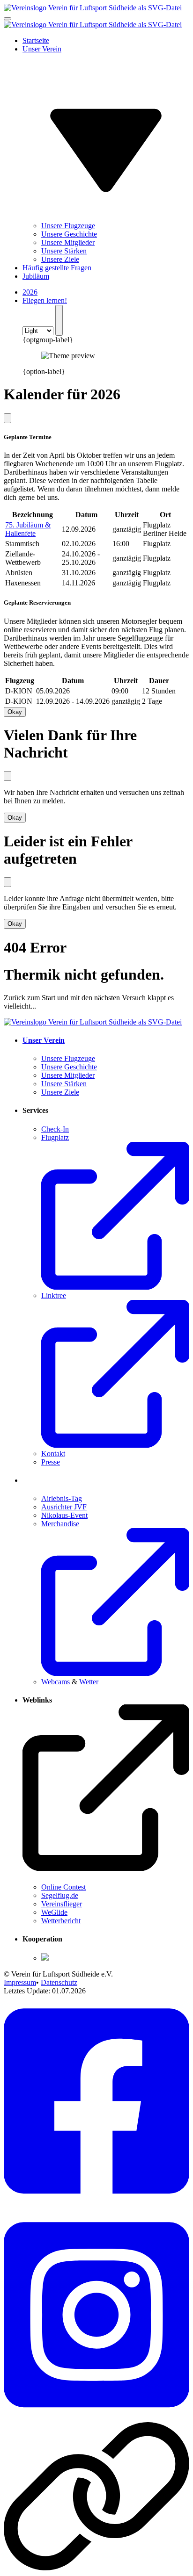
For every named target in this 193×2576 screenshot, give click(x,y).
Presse (51, 1462)
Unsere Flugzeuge (68, 226)
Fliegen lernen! (45, 300)
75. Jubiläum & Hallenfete (28, 529)
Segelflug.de (60, 1895)
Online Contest (63, 1887)
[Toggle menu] (7, 19)
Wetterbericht (61, 1921)
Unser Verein (44, 1040)
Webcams (56, 1682)
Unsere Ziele (60, 259)
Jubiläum (36, 276)
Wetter (89, 1682)
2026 (30, 292)
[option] (106, 364)
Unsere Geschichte (69, 234)
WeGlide (54, 1912)
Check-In (55, 1129)
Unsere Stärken (64, 251)
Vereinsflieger (62, 1904)
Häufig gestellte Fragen (57, 268)
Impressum (20, 1982)
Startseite (36, 40)
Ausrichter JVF (64, 1507)
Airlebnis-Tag (62, 1498)
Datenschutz (59, 1982)
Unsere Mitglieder (68, 242)
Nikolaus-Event (64, 1515)
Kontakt (53, 1454)
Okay (15, 712)
